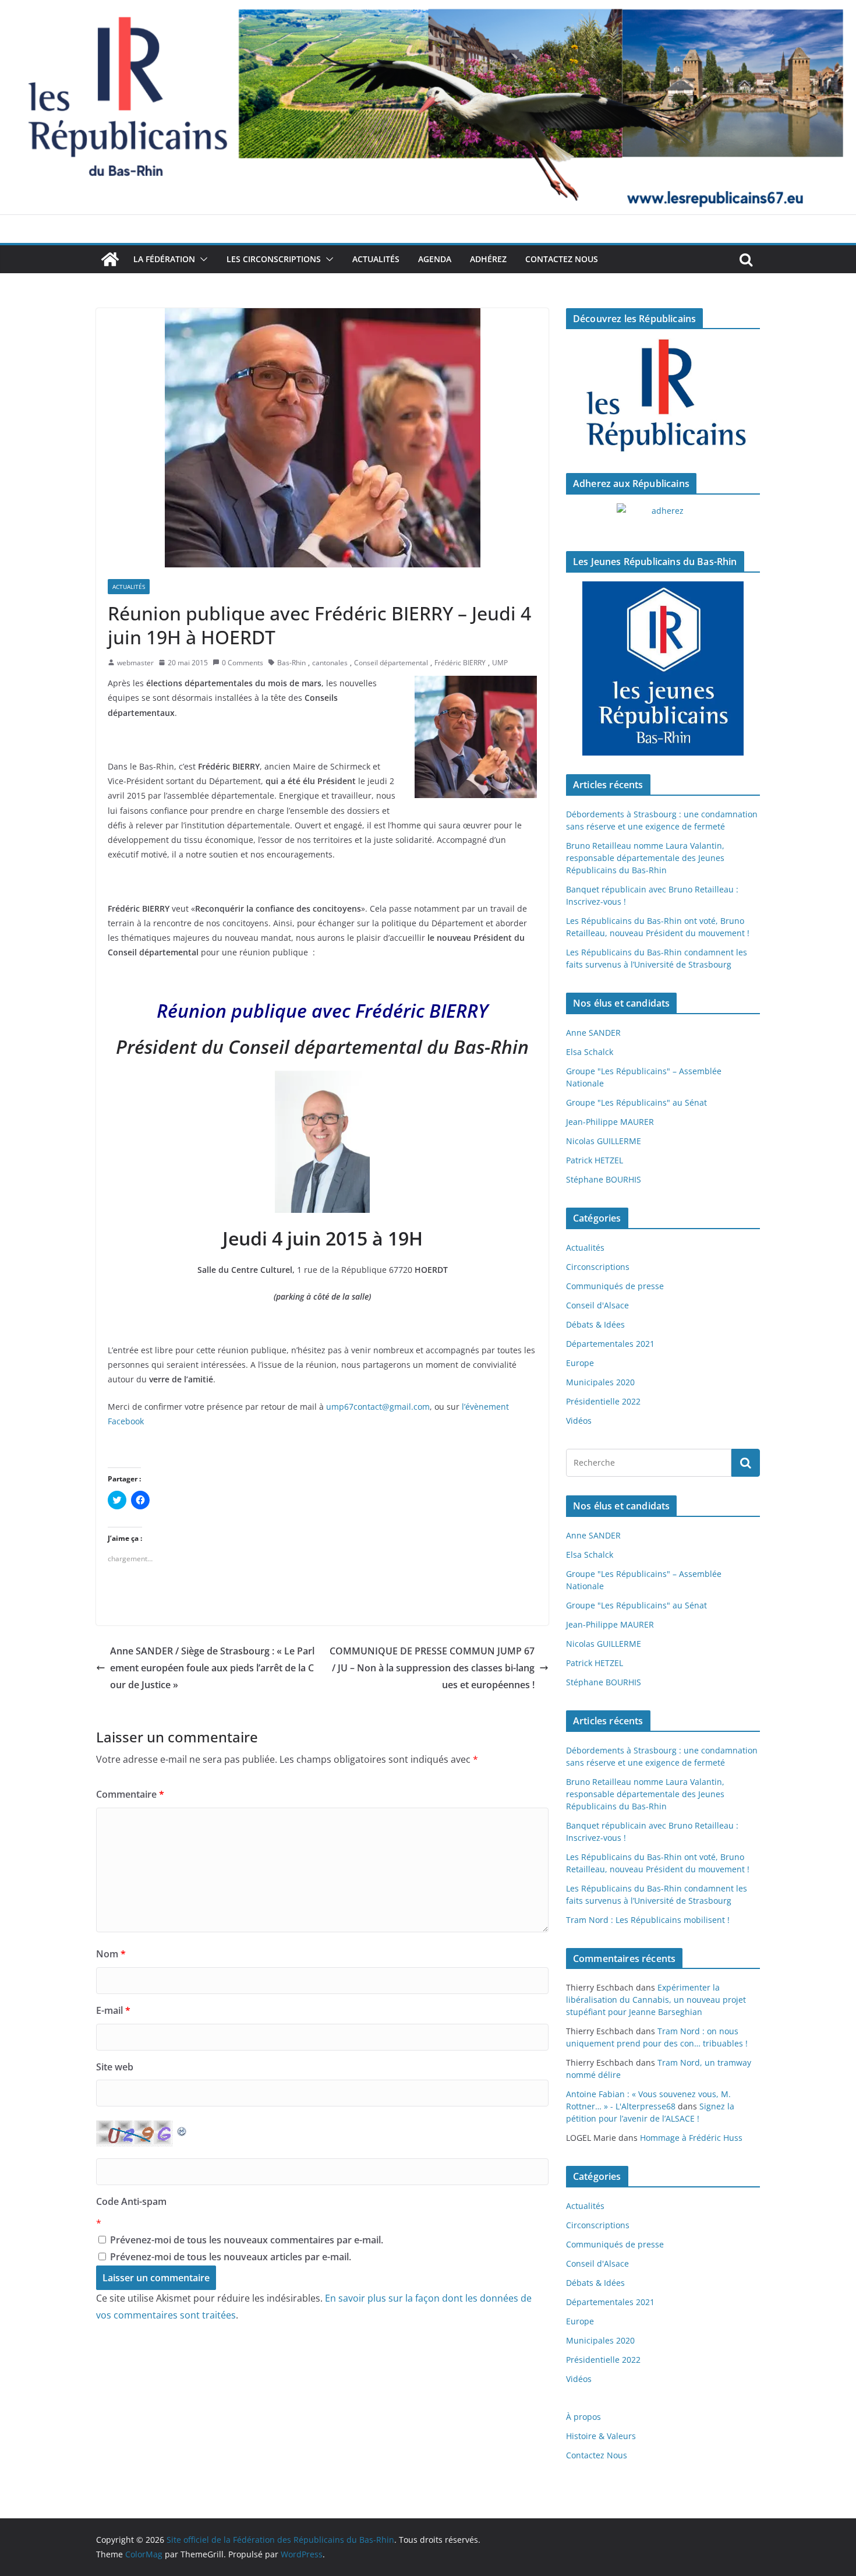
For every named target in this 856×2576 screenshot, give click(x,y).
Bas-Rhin (291, 663)
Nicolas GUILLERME (604, 1141)
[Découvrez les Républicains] (663, 396)
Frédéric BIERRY (460, 663)
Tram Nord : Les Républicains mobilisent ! (648, 1920)
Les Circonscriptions (274, 259)
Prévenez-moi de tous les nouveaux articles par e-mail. (231, 2257)
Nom (111, 1954)
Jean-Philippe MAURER (610, 1122)
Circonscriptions (598, 1267)
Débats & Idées (595, 1324)
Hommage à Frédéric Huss (691, 2138)
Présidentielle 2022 (603, 1401)
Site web (115, 2067)
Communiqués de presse (615, 1286)
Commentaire (130, 1794)
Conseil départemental (391, 663)
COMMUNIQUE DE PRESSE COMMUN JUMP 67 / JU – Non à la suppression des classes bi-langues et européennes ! (432, 1668)
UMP (500, 663)
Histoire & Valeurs (601, 2436)
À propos (583, 2417)
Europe (580, 1363)
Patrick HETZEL (595, 1160)
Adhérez (488, 259)
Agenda (435, 259)
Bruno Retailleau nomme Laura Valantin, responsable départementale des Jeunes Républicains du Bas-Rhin (645, 858)
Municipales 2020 (600, 1382)
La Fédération (164, 259)
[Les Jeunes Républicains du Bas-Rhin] (663, 669)
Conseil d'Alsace (597, 1305)
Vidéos (579, 1421)
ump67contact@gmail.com (378, 1407)
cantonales (330, 663)
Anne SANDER (593, 1033)
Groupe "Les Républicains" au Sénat (636, 1102)
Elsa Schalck (590, 1052)
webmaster (135, 663)
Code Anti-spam (131, 2201)
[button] (201, 259)
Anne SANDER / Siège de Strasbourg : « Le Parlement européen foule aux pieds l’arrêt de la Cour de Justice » (212, 1668)
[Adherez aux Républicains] (663, 518)
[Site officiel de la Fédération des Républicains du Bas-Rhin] (428, 8)
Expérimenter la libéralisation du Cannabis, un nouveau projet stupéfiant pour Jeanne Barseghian (656, 2000)
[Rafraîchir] (182, 2129)
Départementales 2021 (610, 1344)
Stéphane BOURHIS (604, 1179)
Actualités (376, 259)
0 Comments (243, 663)
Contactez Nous (562, 259)
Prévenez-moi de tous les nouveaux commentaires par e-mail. (247, 2240)
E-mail (113, 2010)
